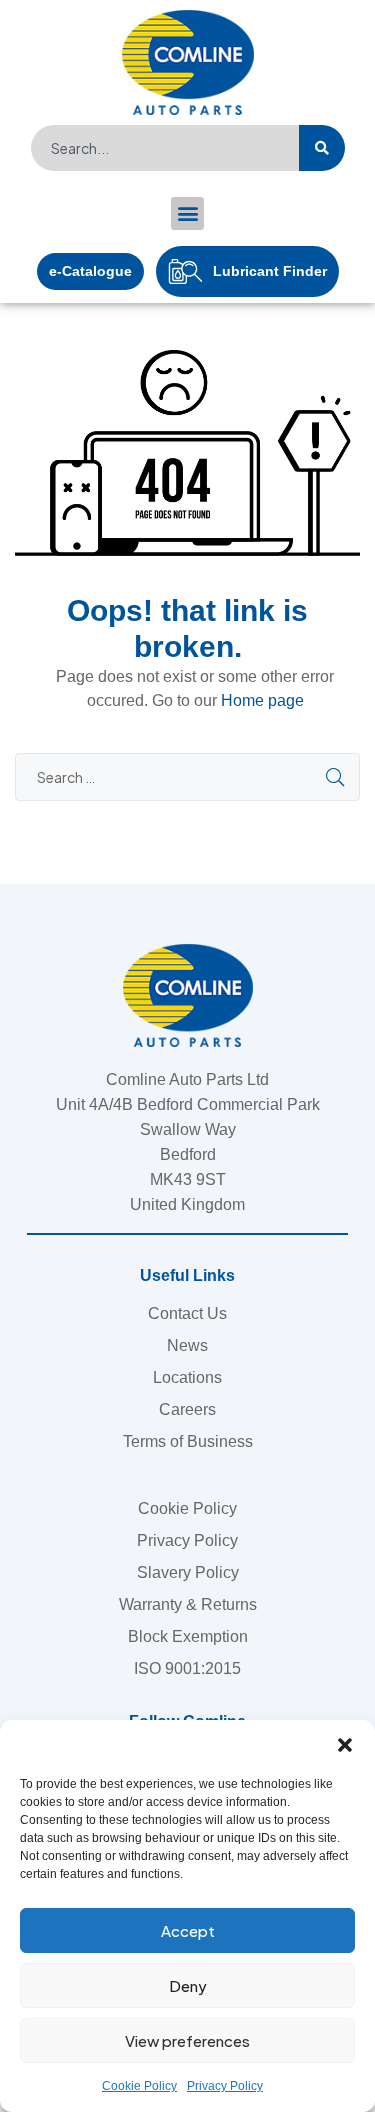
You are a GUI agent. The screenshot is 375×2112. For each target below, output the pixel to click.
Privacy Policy (225, 2086)
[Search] (322, 148)
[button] (345, 1745)
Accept (188, 1930)
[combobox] (165, 148)
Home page (262, 700)
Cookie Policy (139, 2086)
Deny (188, 1985)
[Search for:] (187, 777)
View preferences (187, 2040)
